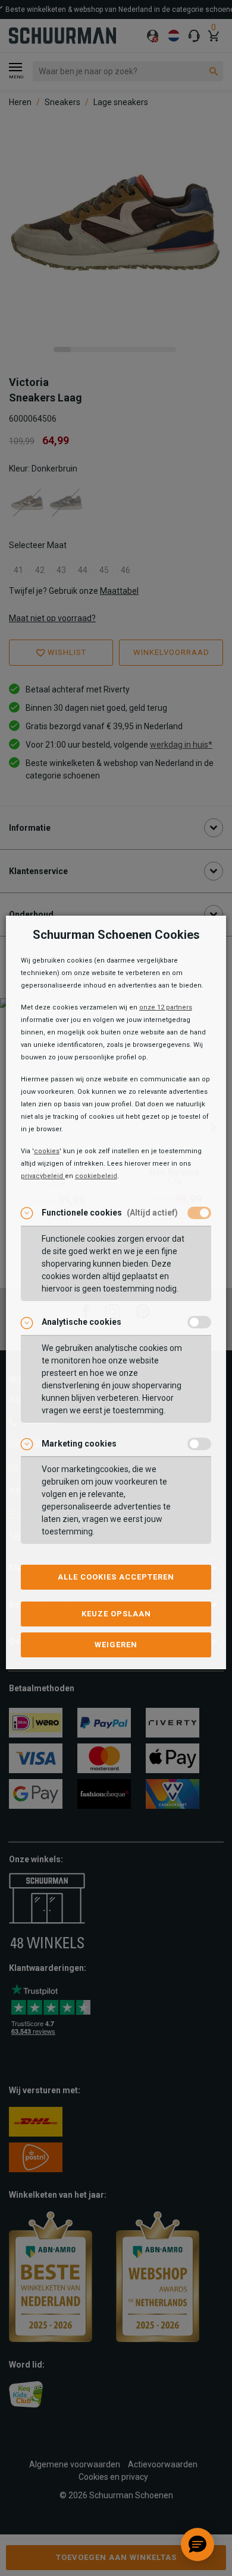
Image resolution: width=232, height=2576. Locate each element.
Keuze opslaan (116, 1614)
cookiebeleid (96, 1176)
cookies (47, 1151)
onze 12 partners (166, 1007)
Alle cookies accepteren (116, 1577)
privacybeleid (43, 1176)
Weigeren (116, 1645)
